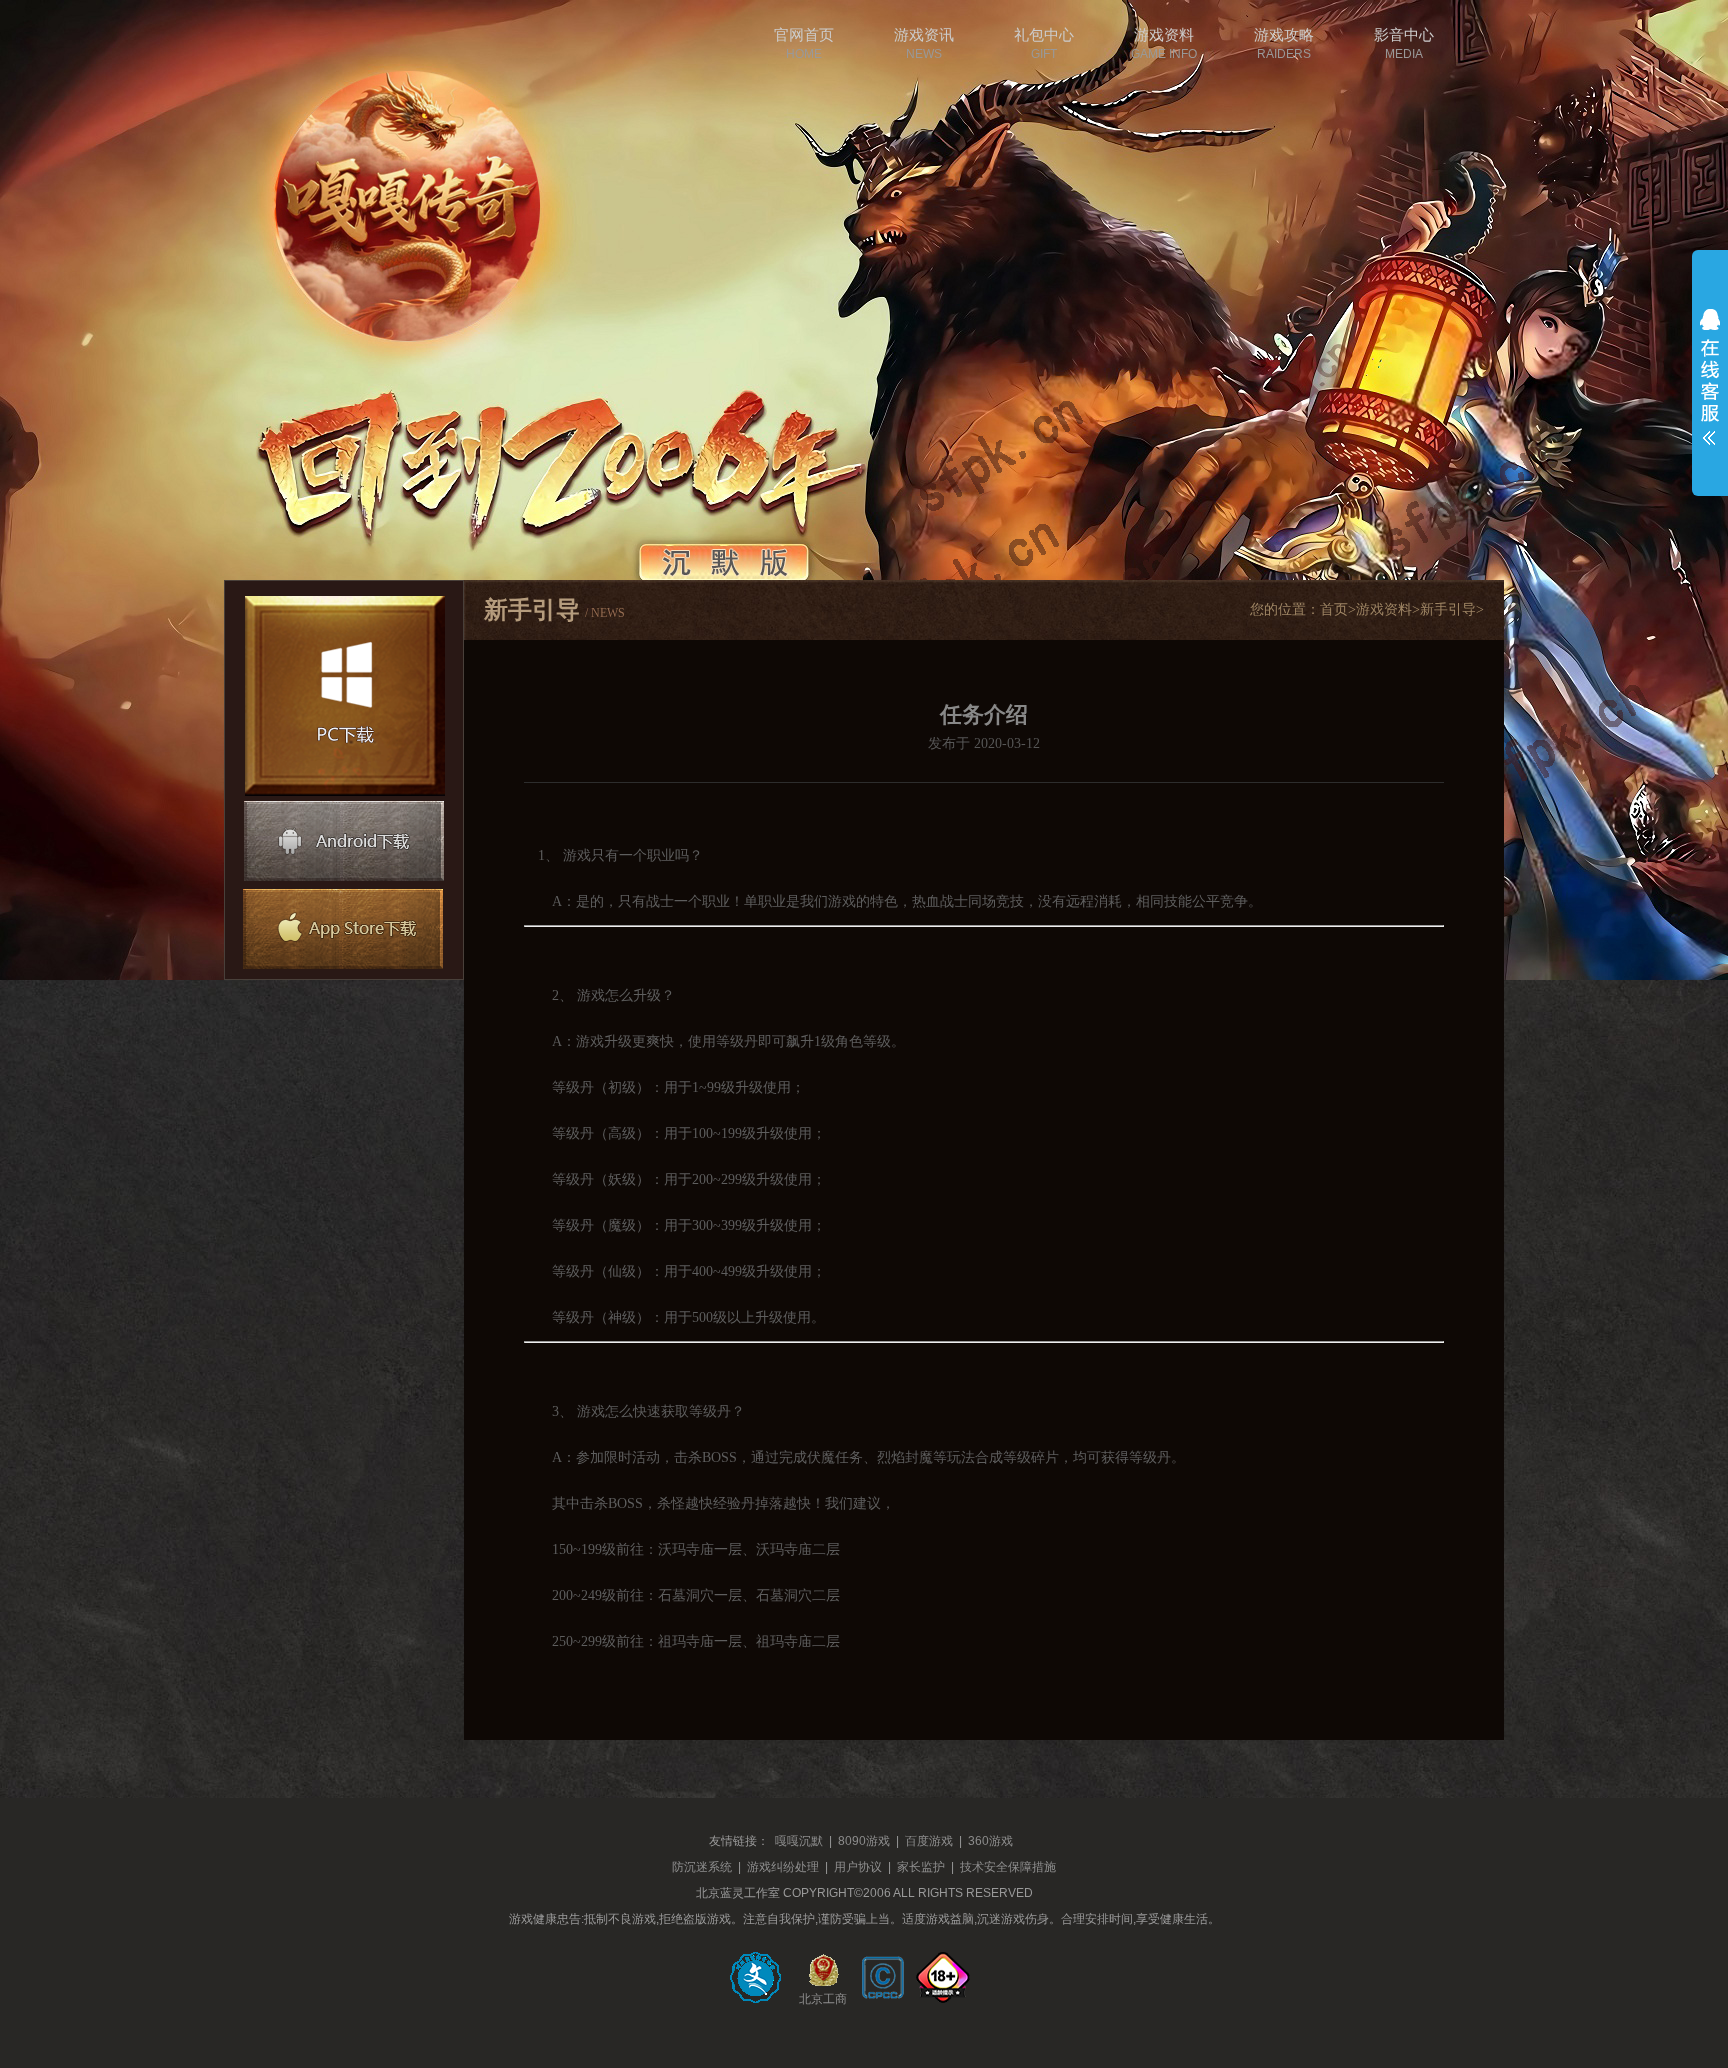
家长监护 (921, 1867)
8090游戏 (864, 1841)
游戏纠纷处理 (783, 1867)
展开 (1710, 377)
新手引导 (1448, 609)
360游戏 (990, 1841)
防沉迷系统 (702, 1867)
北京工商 (823, 1996)
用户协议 (858, 1867)
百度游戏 (929, 1841)
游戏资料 (1384, 609)
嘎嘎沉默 (799, 1841)
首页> (1338, 609)
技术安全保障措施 (1008, 1867)
